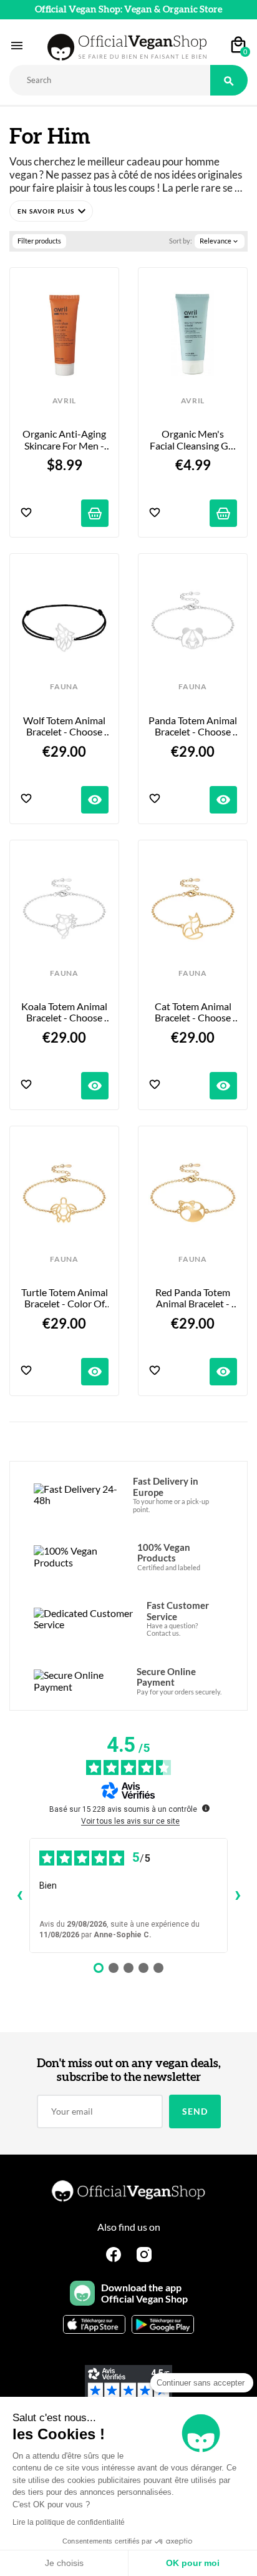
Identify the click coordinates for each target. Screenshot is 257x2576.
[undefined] (206, 1808)
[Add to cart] (95, 513)
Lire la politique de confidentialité (69, 2522)
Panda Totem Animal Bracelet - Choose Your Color (193, 726)
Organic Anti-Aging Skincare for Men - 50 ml (65, 440)
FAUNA (64, 687)
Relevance (220, 241)
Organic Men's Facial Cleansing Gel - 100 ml (193, 440)
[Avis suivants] (238, 1895)
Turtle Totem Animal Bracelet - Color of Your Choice (65, 1298)
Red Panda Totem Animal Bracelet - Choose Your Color (193, 1298)
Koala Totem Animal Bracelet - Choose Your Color (65, 1012)
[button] (51, 211)
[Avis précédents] (19, 1895)
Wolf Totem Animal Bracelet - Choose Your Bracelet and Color (65, 726)
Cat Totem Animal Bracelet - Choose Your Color (194, 1012)
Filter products (39, 241)
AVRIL (64, 401)
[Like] (26, 514)
